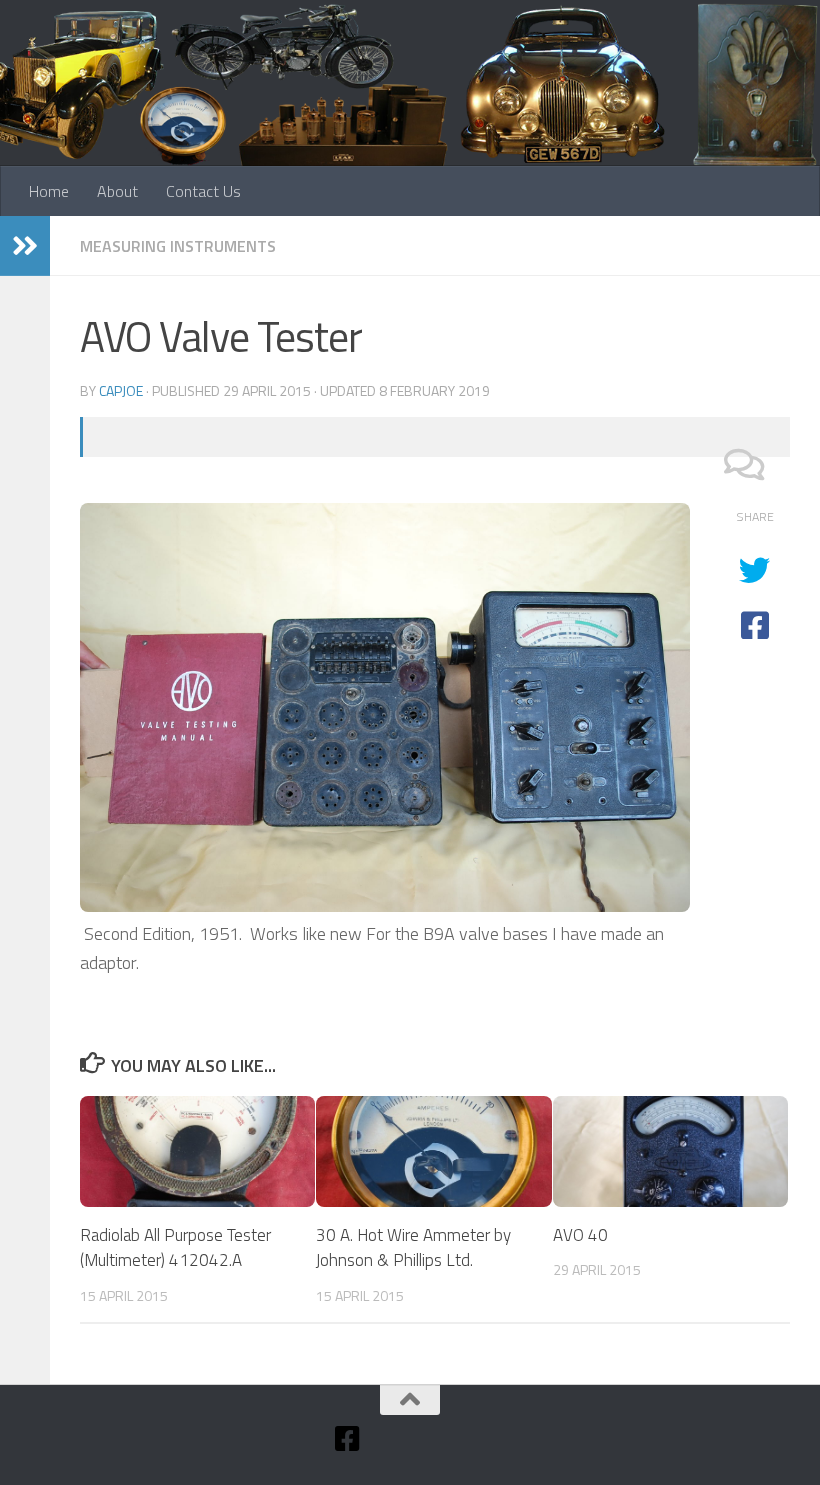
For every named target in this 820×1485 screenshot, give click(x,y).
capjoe (121, 390)
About (117, 191)
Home (49, 191)
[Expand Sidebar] (25, 246)
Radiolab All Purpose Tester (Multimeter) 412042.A (175, 1248)
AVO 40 (580, 1235)
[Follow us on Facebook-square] (348, 1439)
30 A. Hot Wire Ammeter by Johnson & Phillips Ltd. (413, 1248)
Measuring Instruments (178, 246)
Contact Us (203, 191)
